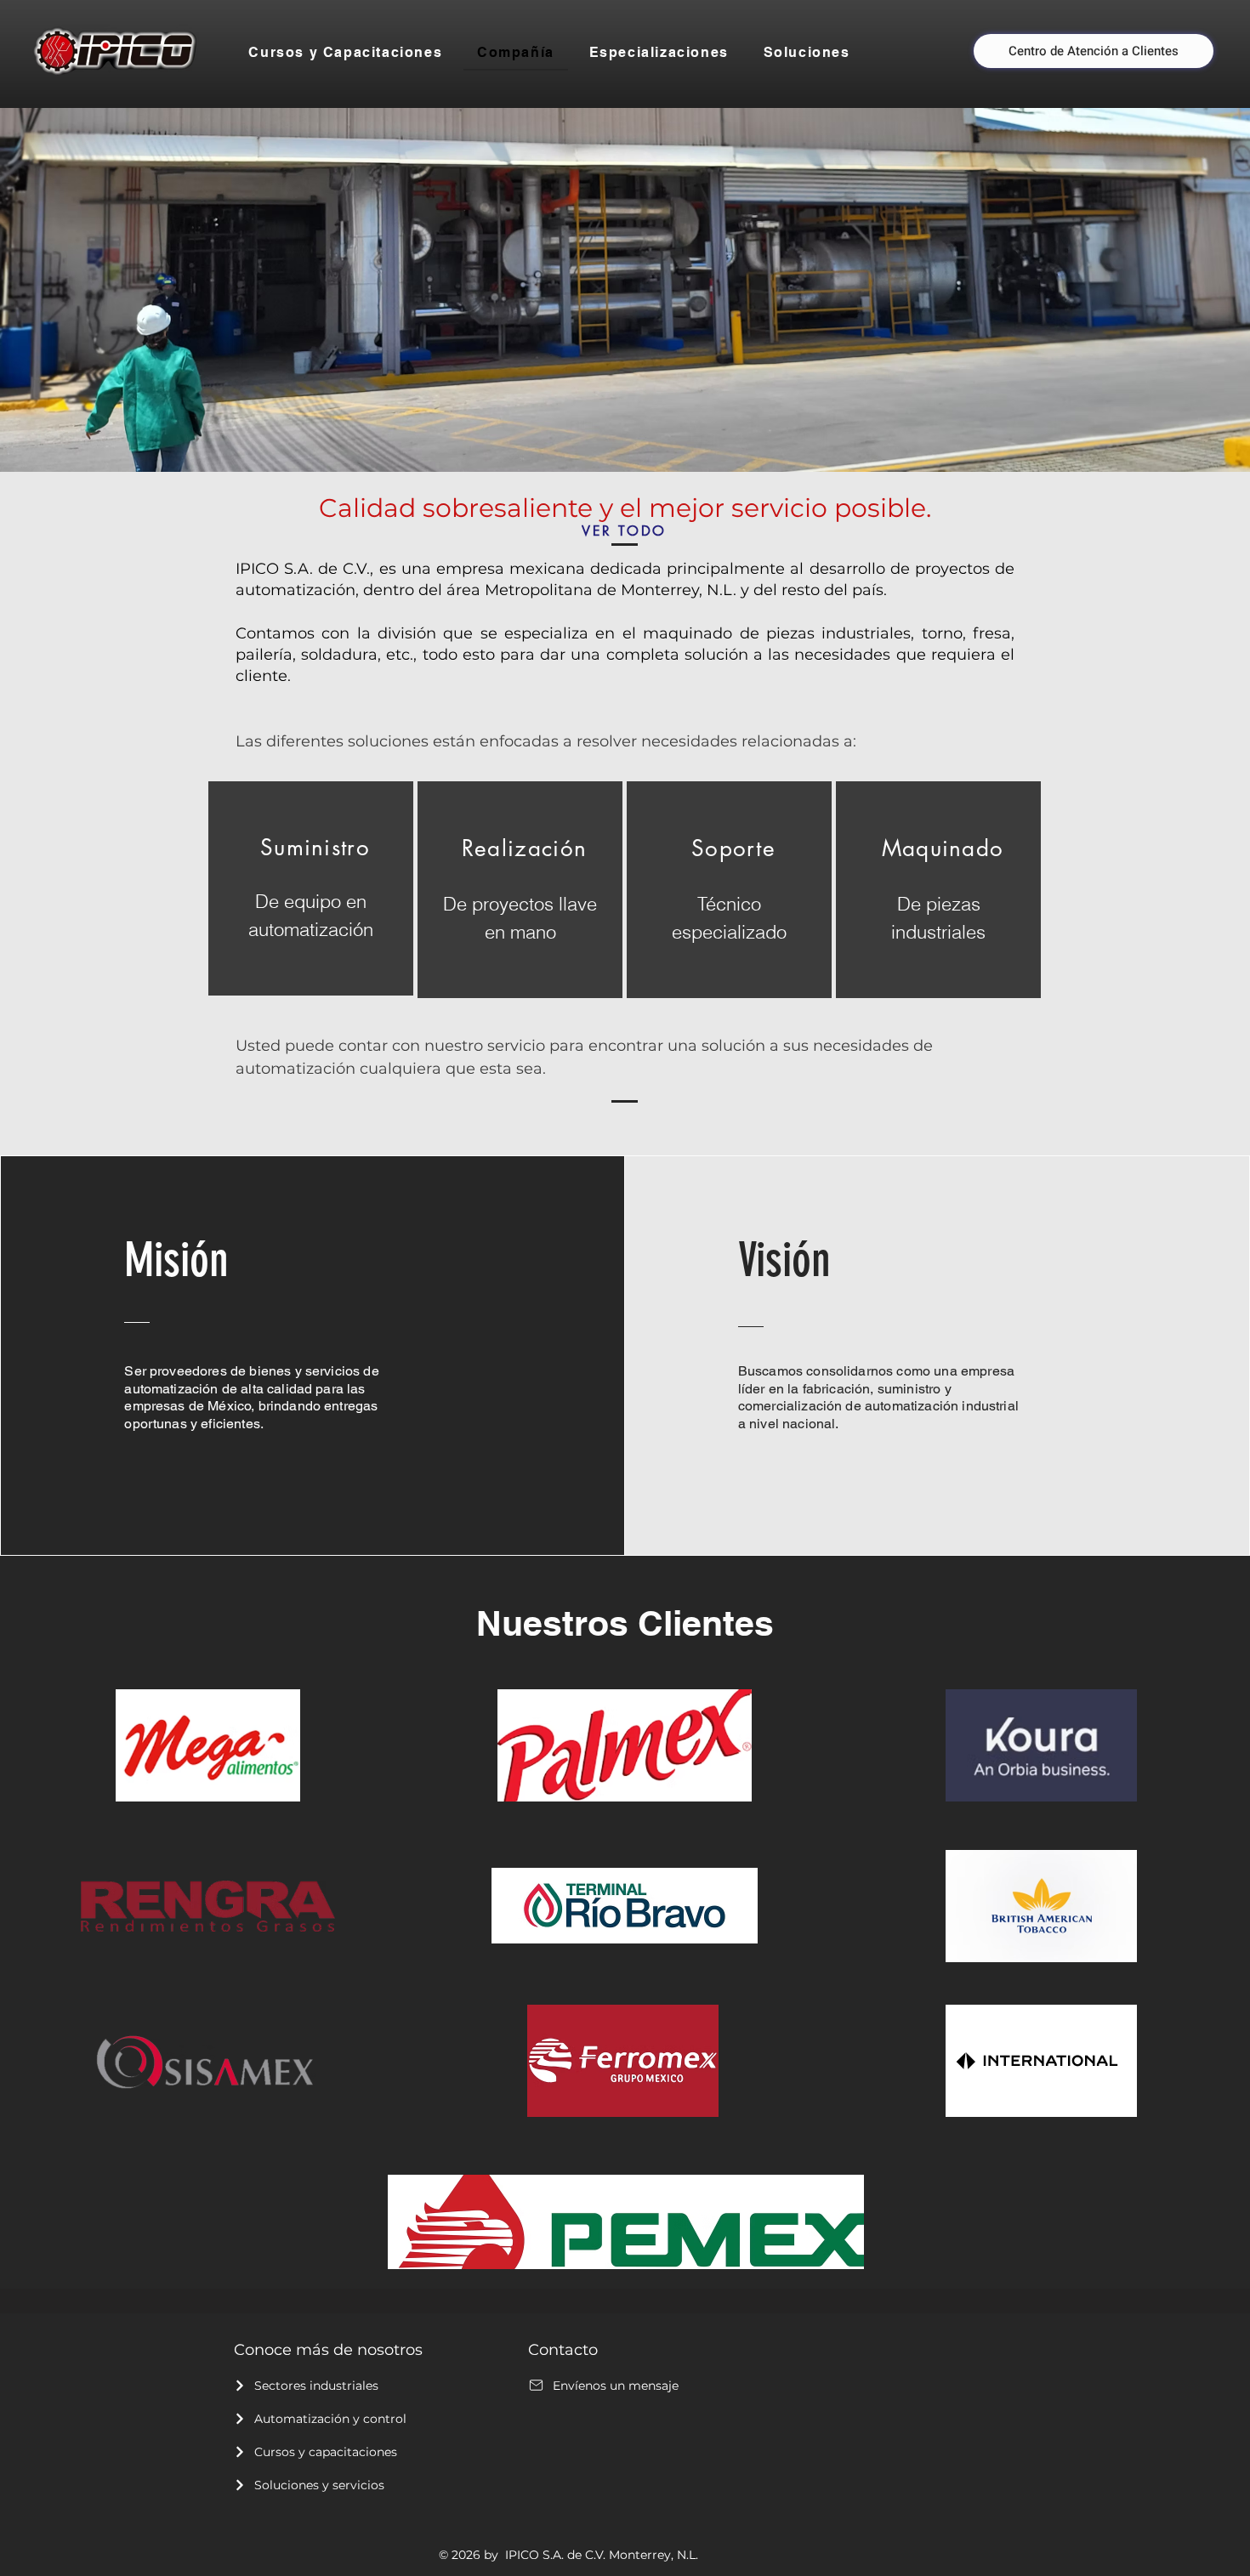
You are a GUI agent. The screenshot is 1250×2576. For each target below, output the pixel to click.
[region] (311, 888)
